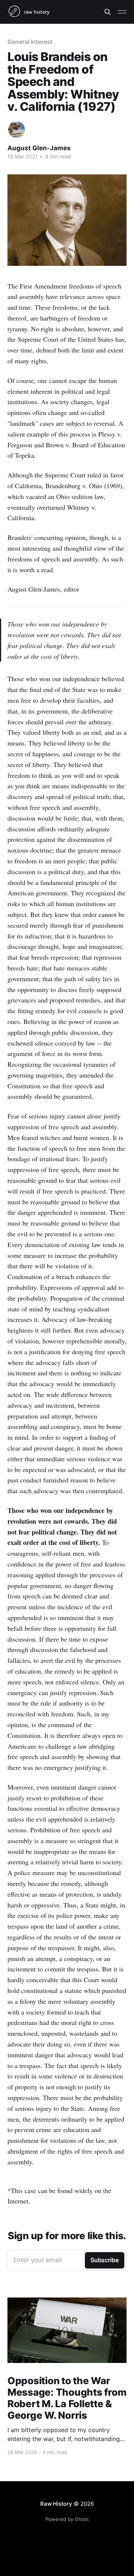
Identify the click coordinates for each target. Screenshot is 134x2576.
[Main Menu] (122, 12)
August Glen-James (39, 148)
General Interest (30, 42)
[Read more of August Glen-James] (17, 130)
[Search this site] (108, 12)
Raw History (56, 2504)
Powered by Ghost (67, 2519)
